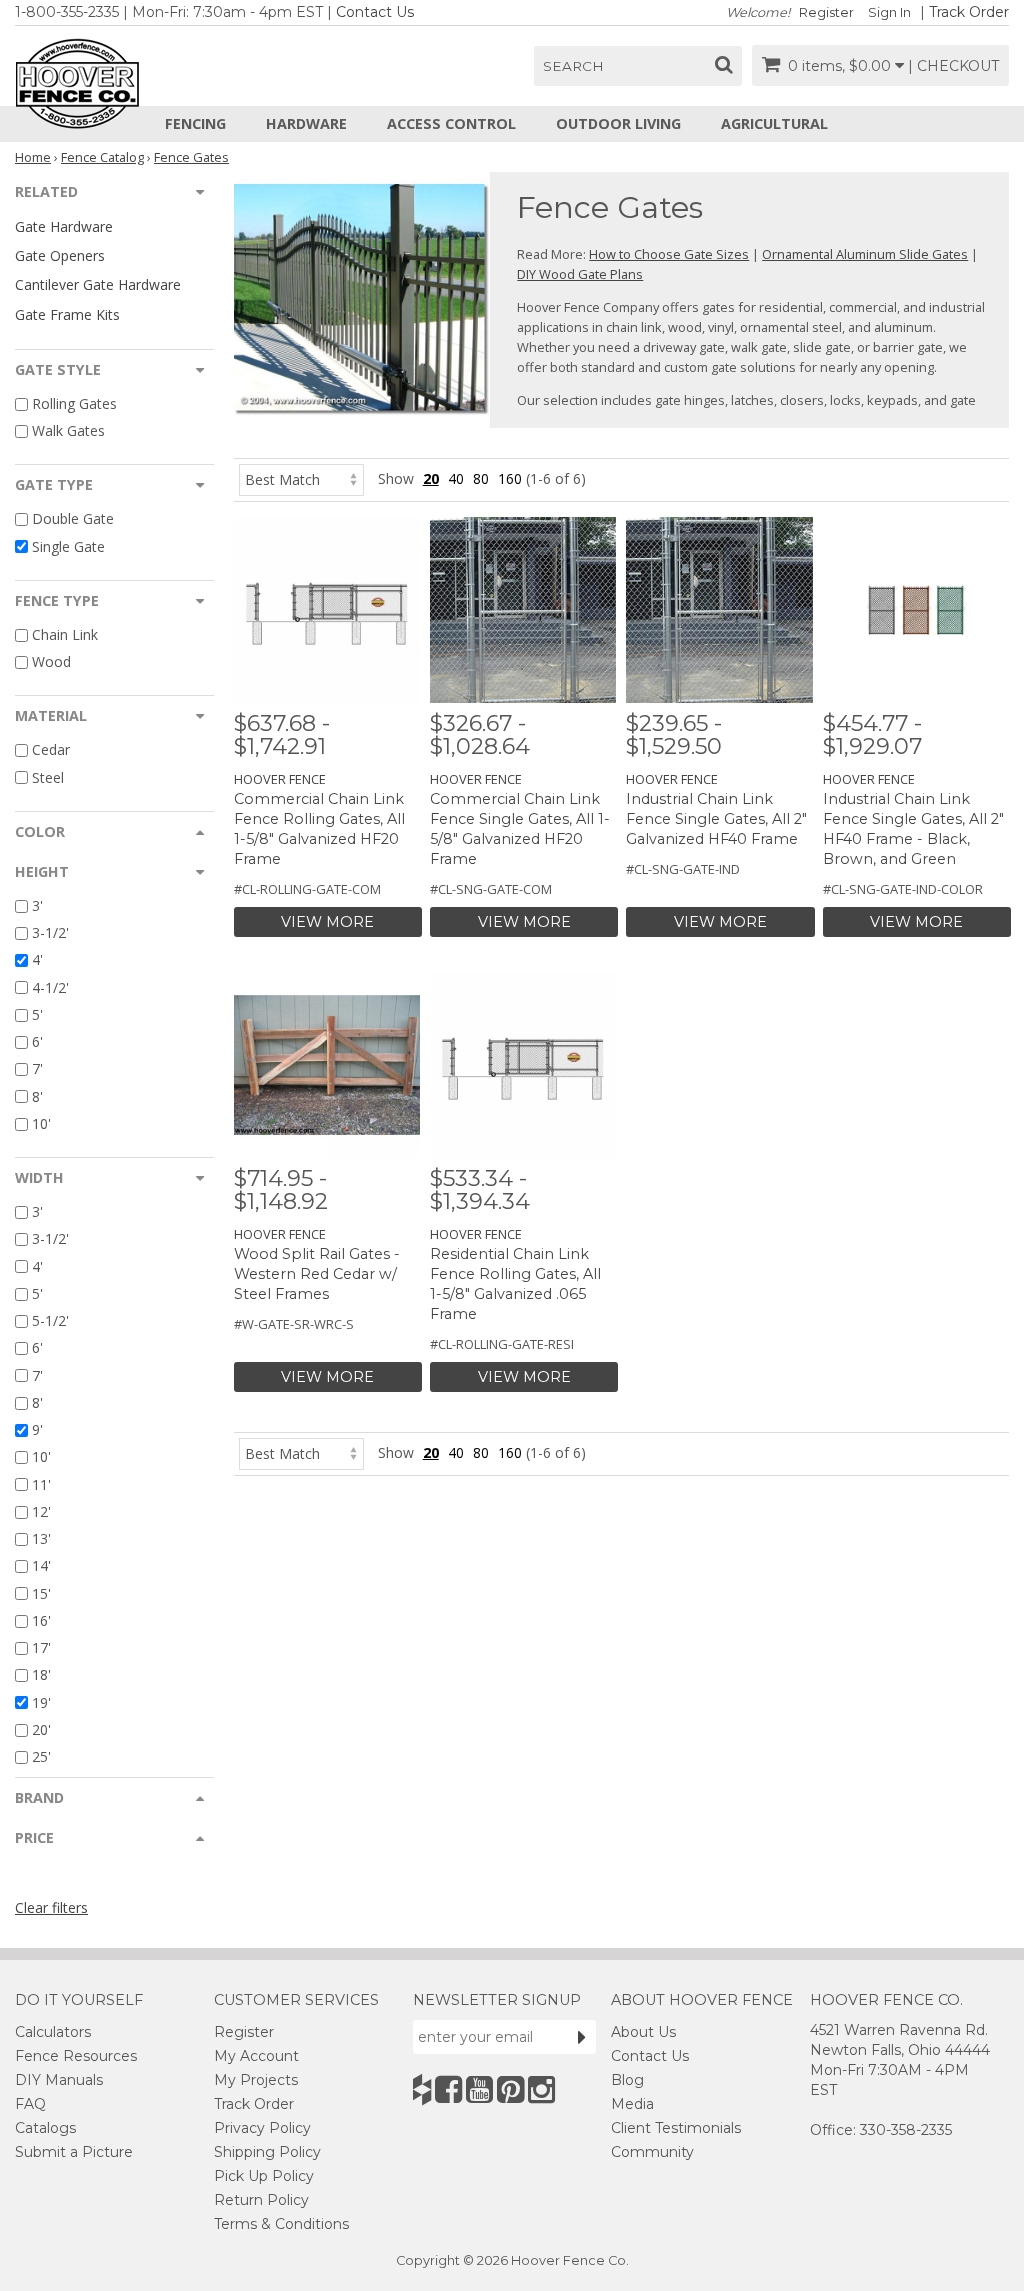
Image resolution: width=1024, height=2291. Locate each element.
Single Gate (68, 546)
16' (41, 1620)
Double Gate (73, 519)
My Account (256, 2056)
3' (37, 905)
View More (327, 922)
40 (456, 478)
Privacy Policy (262, 2128)
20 (431, 478)
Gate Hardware (64, 226)
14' (41, 1566)
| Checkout (953, 66)
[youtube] (479, 2089)
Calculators (53, 2032)
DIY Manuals (59, 2080)
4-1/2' (50, 987)
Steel (48, 777)
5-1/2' (50, 1320)
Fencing (195, 123)
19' (41, 1702)
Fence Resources (76, 2056)
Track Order (969, 12)
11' (41, 1484)
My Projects (256, 2080)
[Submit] (582, 2037)
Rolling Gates (74, 403)
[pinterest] (510, 2089)
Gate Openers (60, 255)
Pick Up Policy (264, 2176)
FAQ (30, 2104)
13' (41, 1538)
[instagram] (541, 2089)
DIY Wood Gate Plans (580, 274)
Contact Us (375, 12)
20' (41, 1729)
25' (41, 1756)
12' (41, 1511)
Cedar (51, 750)
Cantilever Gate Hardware (98, 284)
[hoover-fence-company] (422, 2089)
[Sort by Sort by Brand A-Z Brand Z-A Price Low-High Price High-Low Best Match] (301, 478)
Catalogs (45, 2128)
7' (37, 1069)
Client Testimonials (676, 2128)
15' (41, 1593)
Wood (51, 661)
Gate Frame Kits (67, 314)
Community (652, 2152)
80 (481, 478)
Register (826, 12)
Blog (627, 2080)
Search (573, 66)
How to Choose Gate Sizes (669, 254)
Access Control (451, 123)
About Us (643, 2032)
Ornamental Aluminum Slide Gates (865, 254)
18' (41, 1675)
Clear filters (51, 1907)
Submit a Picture (74, 2152)
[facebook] (448, 2089)
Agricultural (774, 123)
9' (37, 1429)
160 (510, 478)
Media (632, 2104)
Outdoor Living (618, 123)
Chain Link (65, 634)
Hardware (306, 123)
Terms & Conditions (281, 2224)
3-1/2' (50, 932)
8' (37, 1096)
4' (37, 960)
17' (41, 1647)
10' (41, 1123)
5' (37, 1014)
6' (37, 1041)
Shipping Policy (267, 2152)
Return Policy (261, 2200)
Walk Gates (68, 430)
